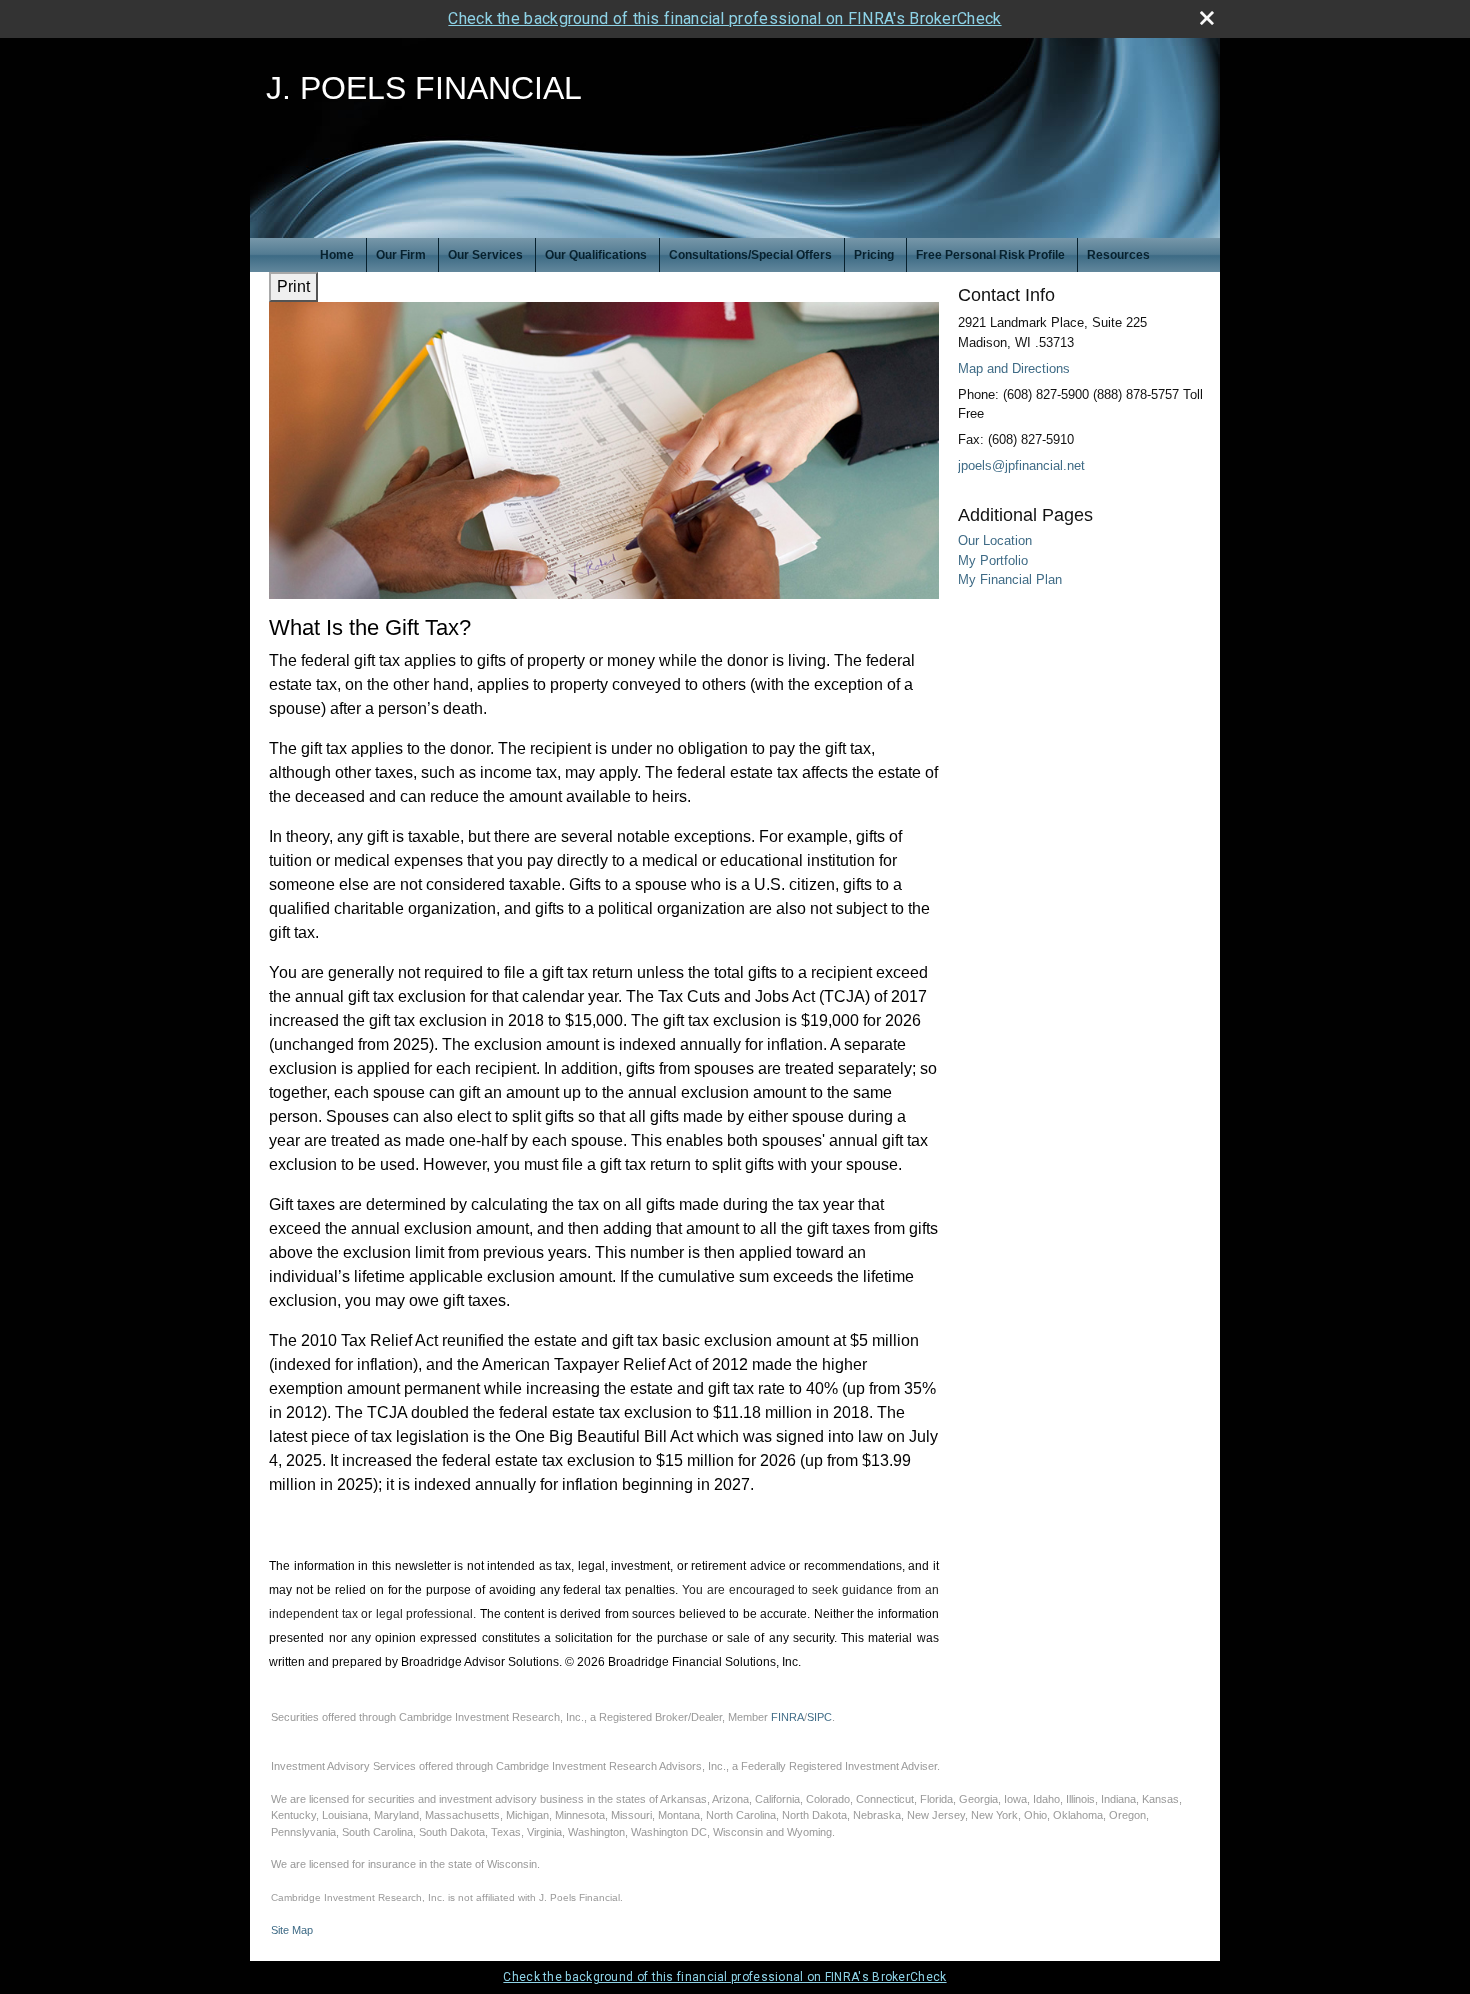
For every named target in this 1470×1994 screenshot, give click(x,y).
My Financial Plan (1010, 579)
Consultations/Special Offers (750, 255)
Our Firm (401, 255)
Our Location (995, 540)
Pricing (874, 255)
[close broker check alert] (1207, 18)
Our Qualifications (596, 255)
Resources (1118, 255)
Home (337, 255)
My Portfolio (993, 560)
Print (293, 286)
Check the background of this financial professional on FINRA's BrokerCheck (724, 18)
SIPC (819, 1717)
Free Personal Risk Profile (990, 255)
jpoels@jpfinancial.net (1021, 465)
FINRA (787, 1717)
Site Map (292, 1930)
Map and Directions (1014, 368)
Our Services (485, 255)
